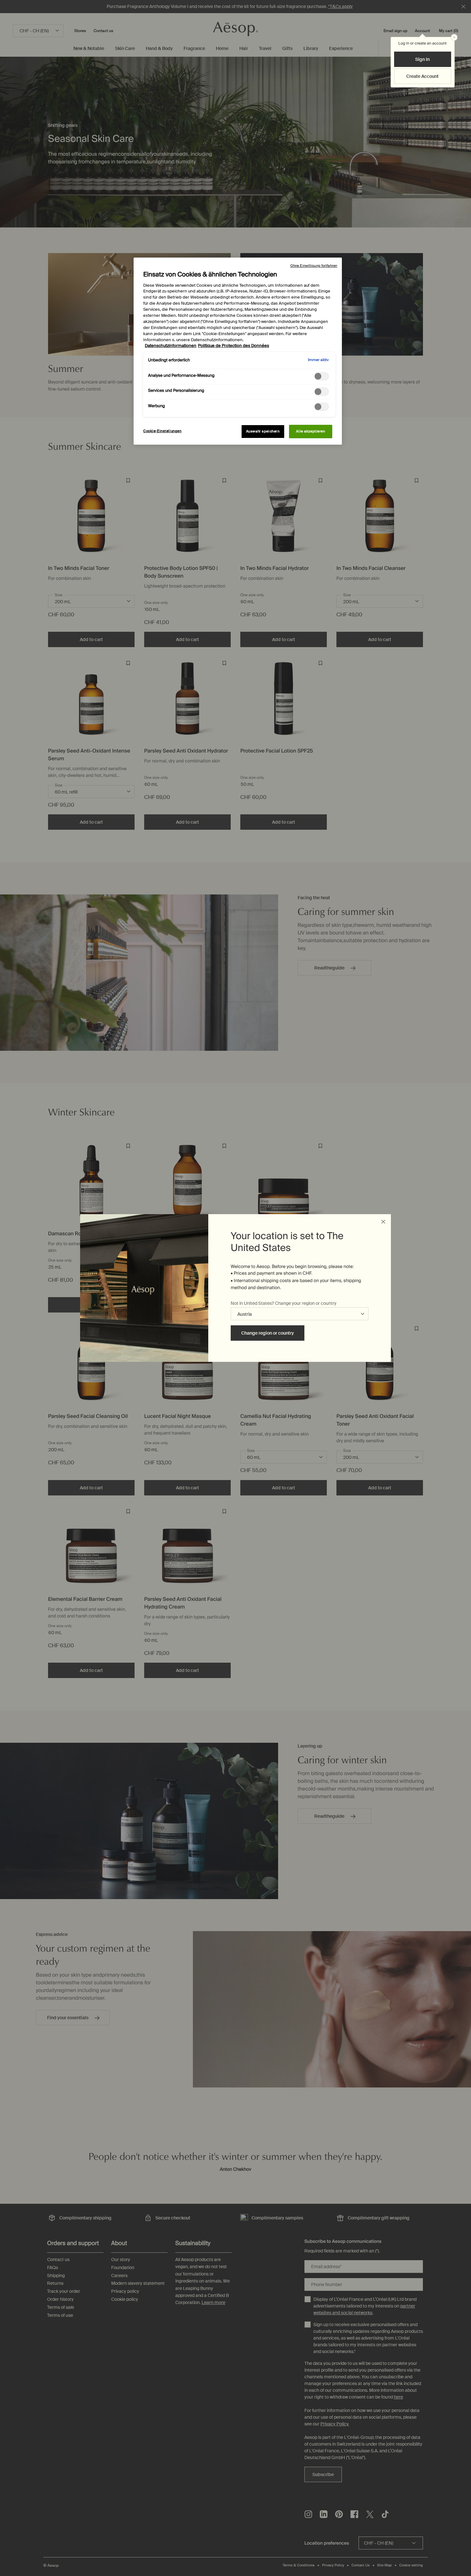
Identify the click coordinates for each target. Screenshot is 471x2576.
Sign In (422, 59)
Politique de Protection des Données (234, 346)
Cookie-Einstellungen (162, 431)
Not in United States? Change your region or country (284, 1303)
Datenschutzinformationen (171, 346)
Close (383, 1222)
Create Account (422, 76)
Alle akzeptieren (310, 431)
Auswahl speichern (263, 431)
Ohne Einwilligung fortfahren (314, 266)
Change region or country (268, 1333)
